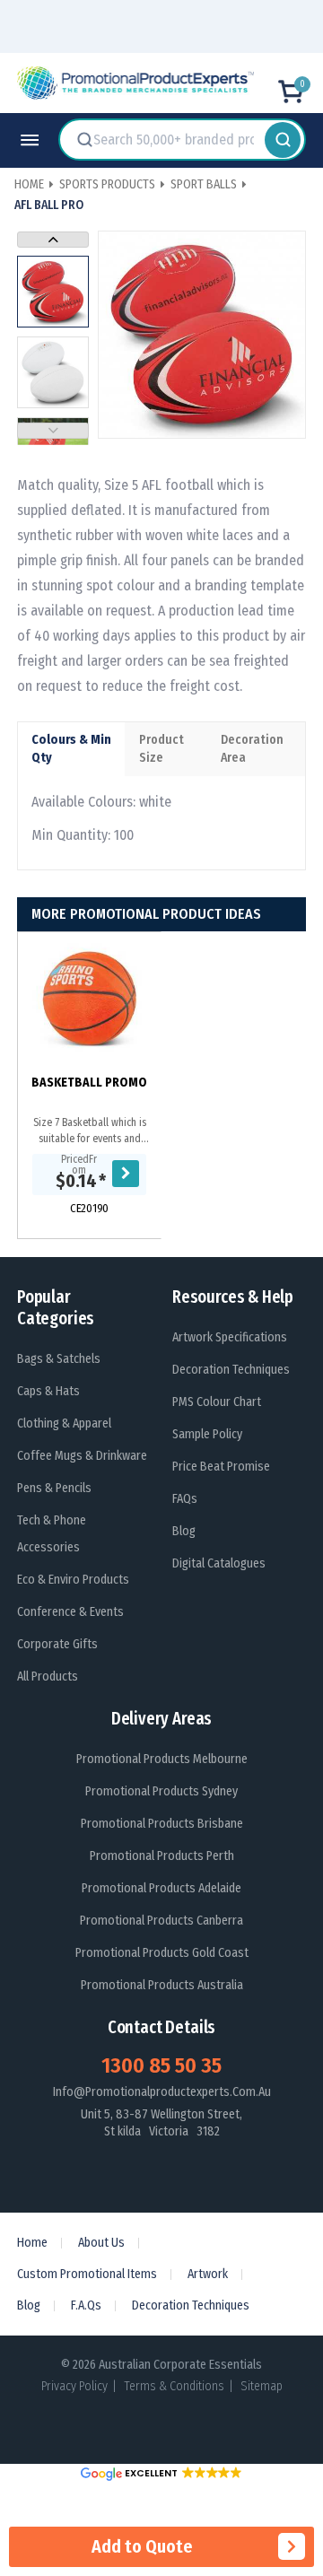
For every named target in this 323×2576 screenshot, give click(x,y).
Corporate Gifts (57, 1644)
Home (32, 2243)
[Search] (283, 139)
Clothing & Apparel (64, 1423)
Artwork (208, 2274)
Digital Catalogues (219, 1563)
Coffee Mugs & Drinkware (82, 1456)
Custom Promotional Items (87, 2274)
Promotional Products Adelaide (161, 1888)
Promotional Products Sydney (161, 1791)
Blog (184, 1531)
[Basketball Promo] (89, 1000)
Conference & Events (70, 1612)
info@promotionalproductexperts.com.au (162, 2092)
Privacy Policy (74, 2386)
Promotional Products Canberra (161, 1921)
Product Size (161, 749)
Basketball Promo (89, 1083)
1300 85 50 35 (161, 2065)
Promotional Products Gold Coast (162, 1953)
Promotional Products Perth (162, 1856)
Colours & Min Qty (71, 749)
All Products (48, 1677)
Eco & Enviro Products (73, 1580)
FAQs (185, 1499)
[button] (161, 2473)
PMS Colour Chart (217, 1402)
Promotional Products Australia (162, 1985)
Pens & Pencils (54, 1488)
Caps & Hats (48, 1391)
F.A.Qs (86, 2305)
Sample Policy (207, 1434)
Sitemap (262, 2386)
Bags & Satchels (59, 1359)
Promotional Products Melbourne (162, 1759)
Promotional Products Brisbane (162, 1824)
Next (53, 240)
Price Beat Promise (221, 1467)
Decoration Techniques (231, 1370)
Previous (53, 431)
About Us (101, 2243)
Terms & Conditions (174, 2386)
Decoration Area (252, 749)
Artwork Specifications (230, 1337)
